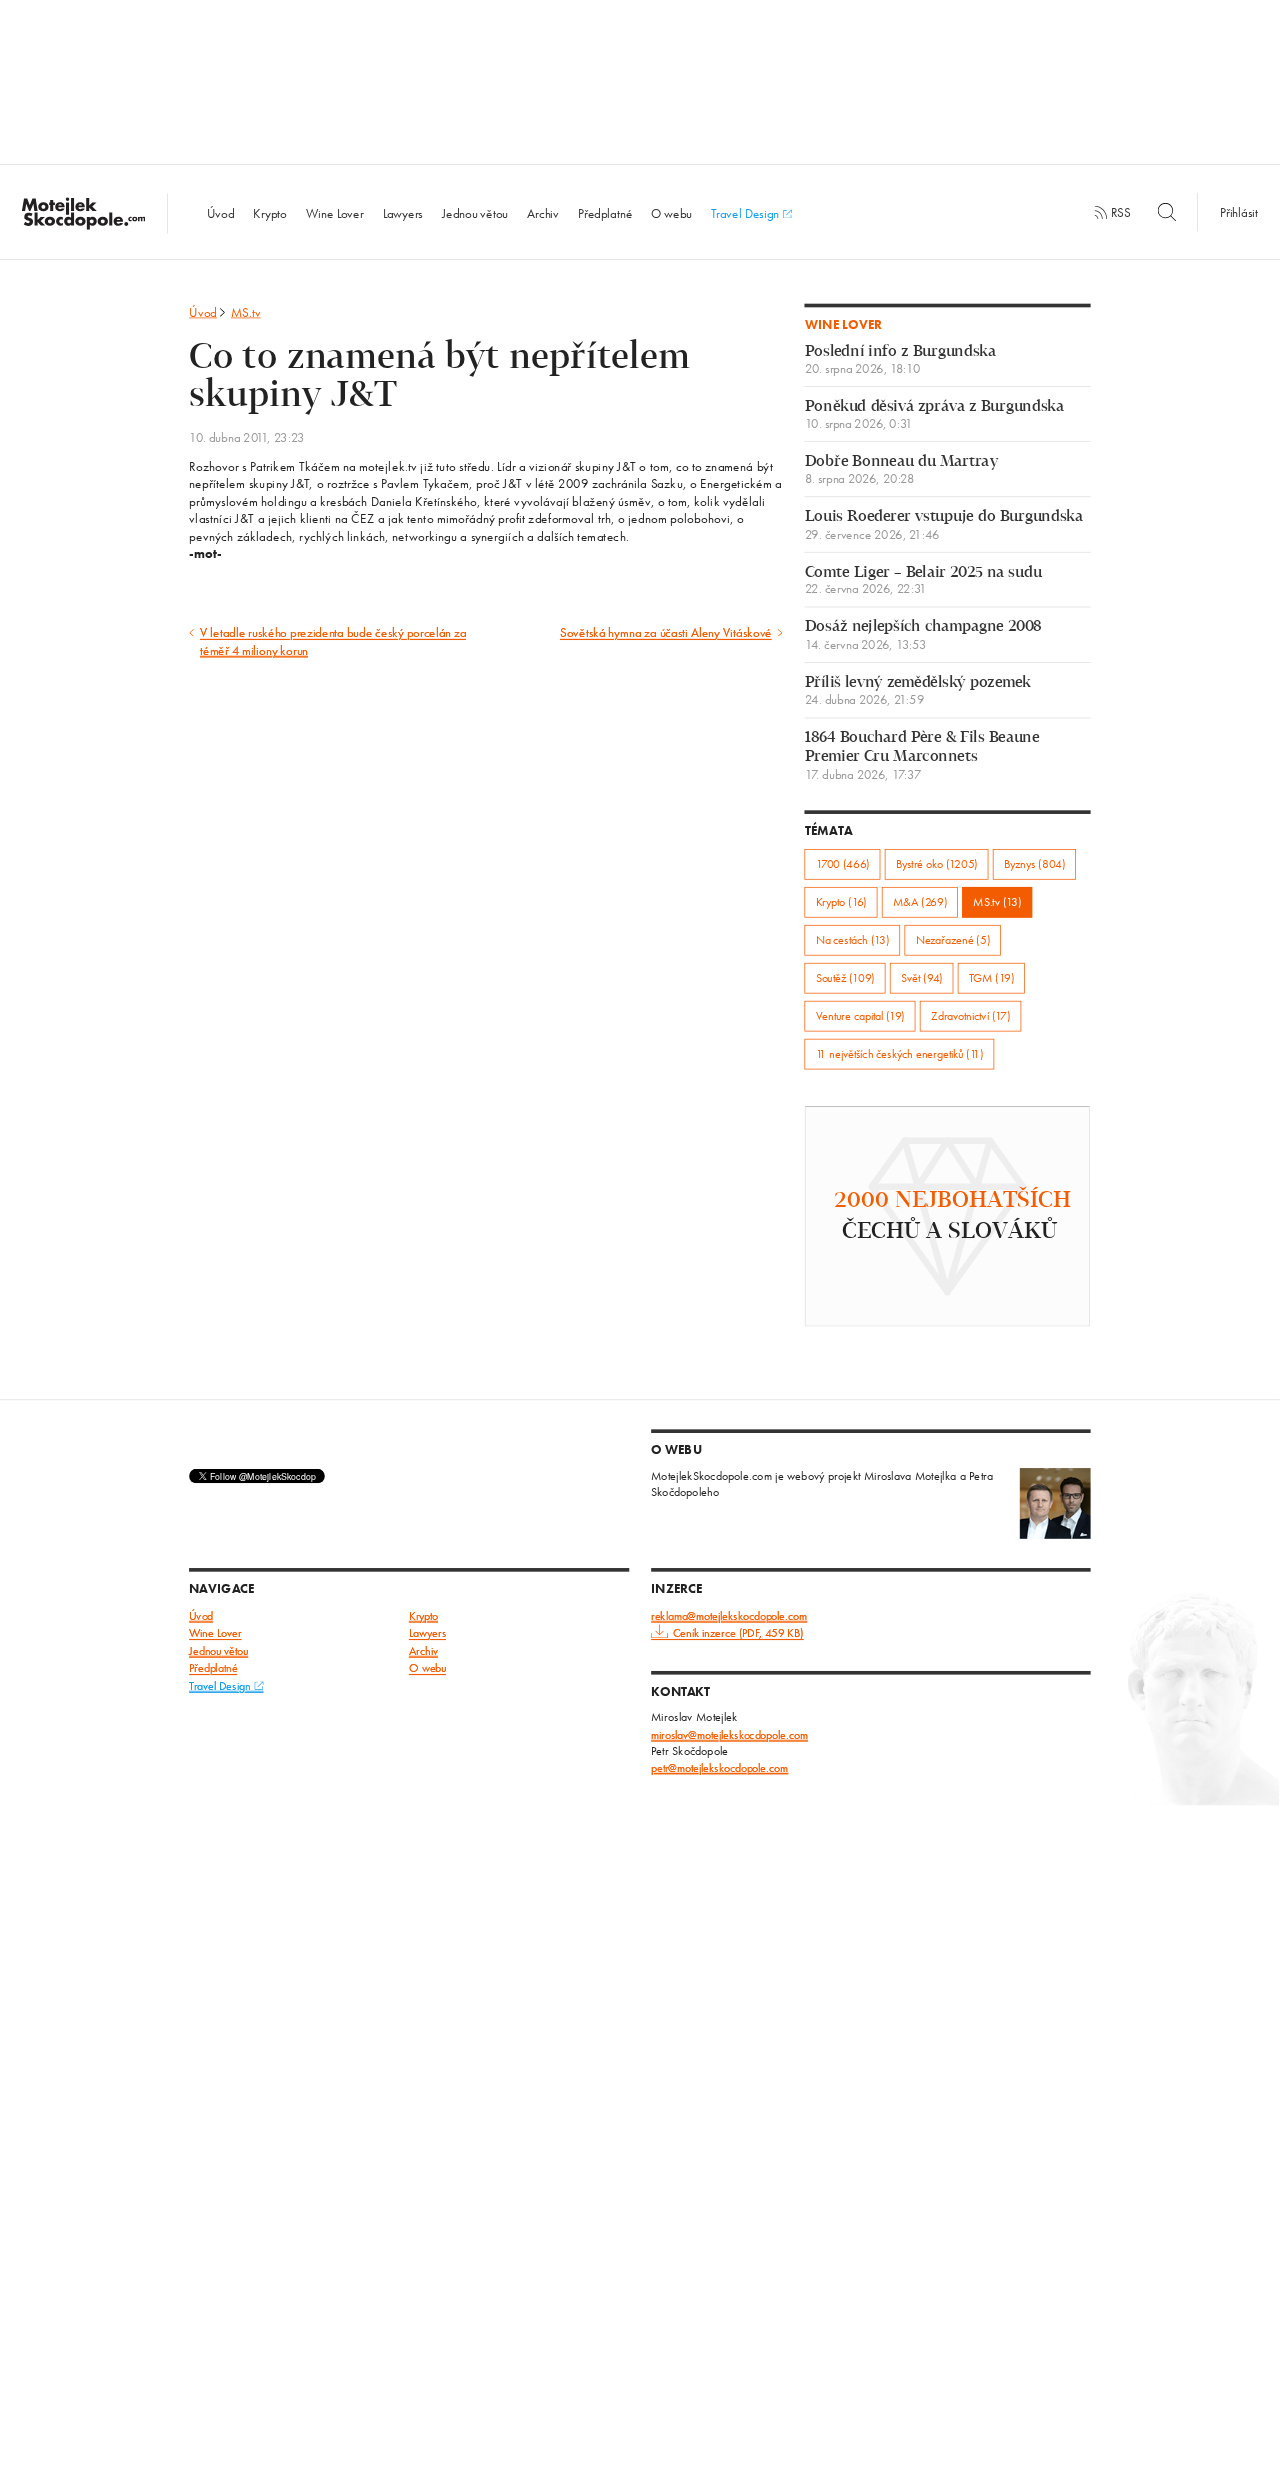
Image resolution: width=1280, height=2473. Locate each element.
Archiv (543, 213)
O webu (671, 213)
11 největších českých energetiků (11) (900, 1053)
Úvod (221, 213)
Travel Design (746, 213)
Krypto (270, 213)
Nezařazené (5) (953, 939)
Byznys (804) (1034, 863)
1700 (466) (843, 863)
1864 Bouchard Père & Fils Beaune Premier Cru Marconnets (922, 756)
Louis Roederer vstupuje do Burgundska (944, 525)
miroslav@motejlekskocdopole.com (729, 1734)
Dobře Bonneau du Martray (901, 470)
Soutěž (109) (845, 977)
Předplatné (605, 213)
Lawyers (403, 213)
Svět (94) (922, 977)
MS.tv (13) (997, 901)
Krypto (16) (841, 901)
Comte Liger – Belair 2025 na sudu (923, 580)
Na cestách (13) (853, 939)
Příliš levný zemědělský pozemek (918, 691)
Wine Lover (335, 213)
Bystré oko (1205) (937, 863)
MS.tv (246, 312)
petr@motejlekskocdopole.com (719, 1767)
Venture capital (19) (860, 1015)
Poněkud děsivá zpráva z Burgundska (934, 415)
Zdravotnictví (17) (971, 1015)
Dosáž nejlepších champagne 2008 (923, 636)
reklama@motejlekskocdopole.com (729, 1615)
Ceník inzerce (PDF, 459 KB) (738, 1633)
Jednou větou (475, 213)
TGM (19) (991, 977)
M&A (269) (920, 901)
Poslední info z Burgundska (900, 360)
